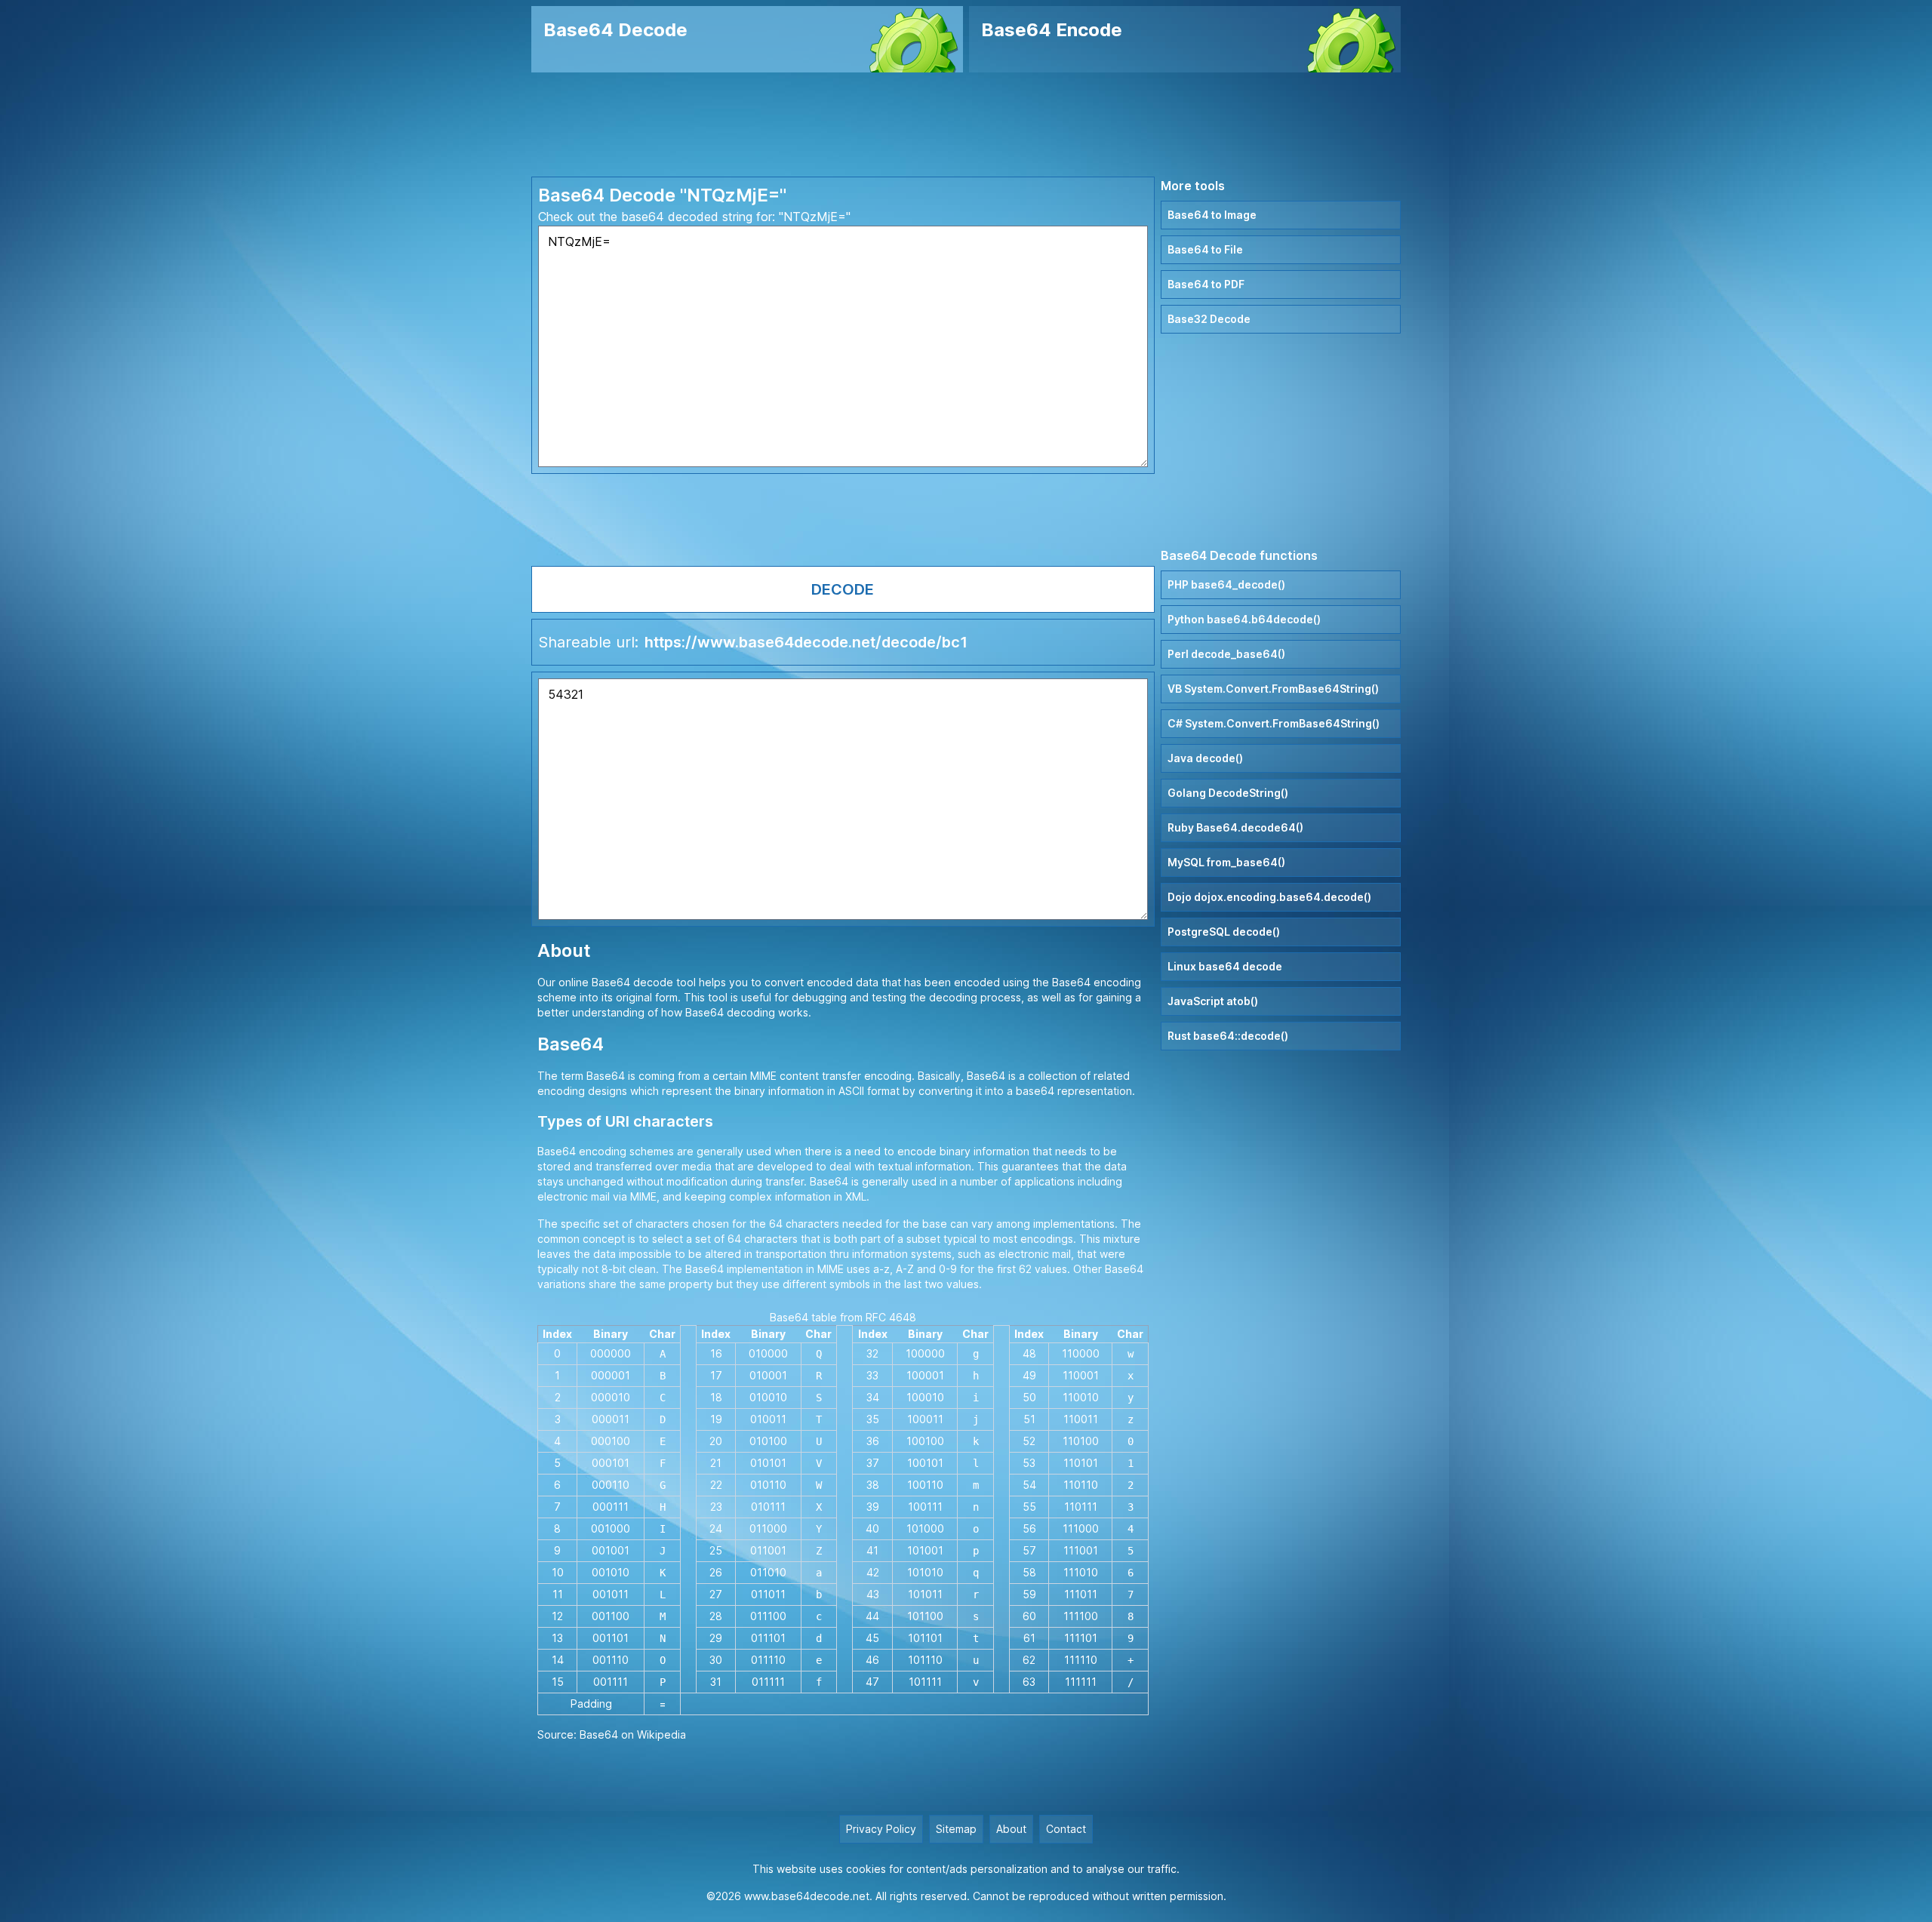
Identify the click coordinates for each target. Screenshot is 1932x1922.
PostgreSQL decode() (1224, 932)
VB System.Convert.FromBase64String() (1273, 689)
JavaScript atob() (1213, 1001)
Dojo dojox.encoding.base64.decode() (1269, 897)
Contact (1066, 1829)
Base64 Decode (615, 30)
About (1011, 1829)
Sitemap (956, 1829)
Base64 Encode (1052, 30)
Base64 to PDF (1206, 284)
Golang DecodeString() (1228, 793)
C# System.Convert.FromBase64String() (1274, 723)
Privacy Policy (881, 1829)
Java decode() (1205, 758)
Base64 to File (1205, 249)
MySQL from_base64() (1226, 862)
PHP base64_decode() (1226, 584)
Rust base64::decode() (1228, 1036)
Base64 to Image (1212, 215)
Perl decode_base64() (1226, 654)
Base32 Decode (1209, 319)
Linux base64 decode (1225, 966)
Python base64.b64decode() (1244, 619)
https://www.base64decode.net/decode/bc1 (806, 642)
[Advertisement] (966, 125)
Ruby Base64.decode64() (1235, 827)
